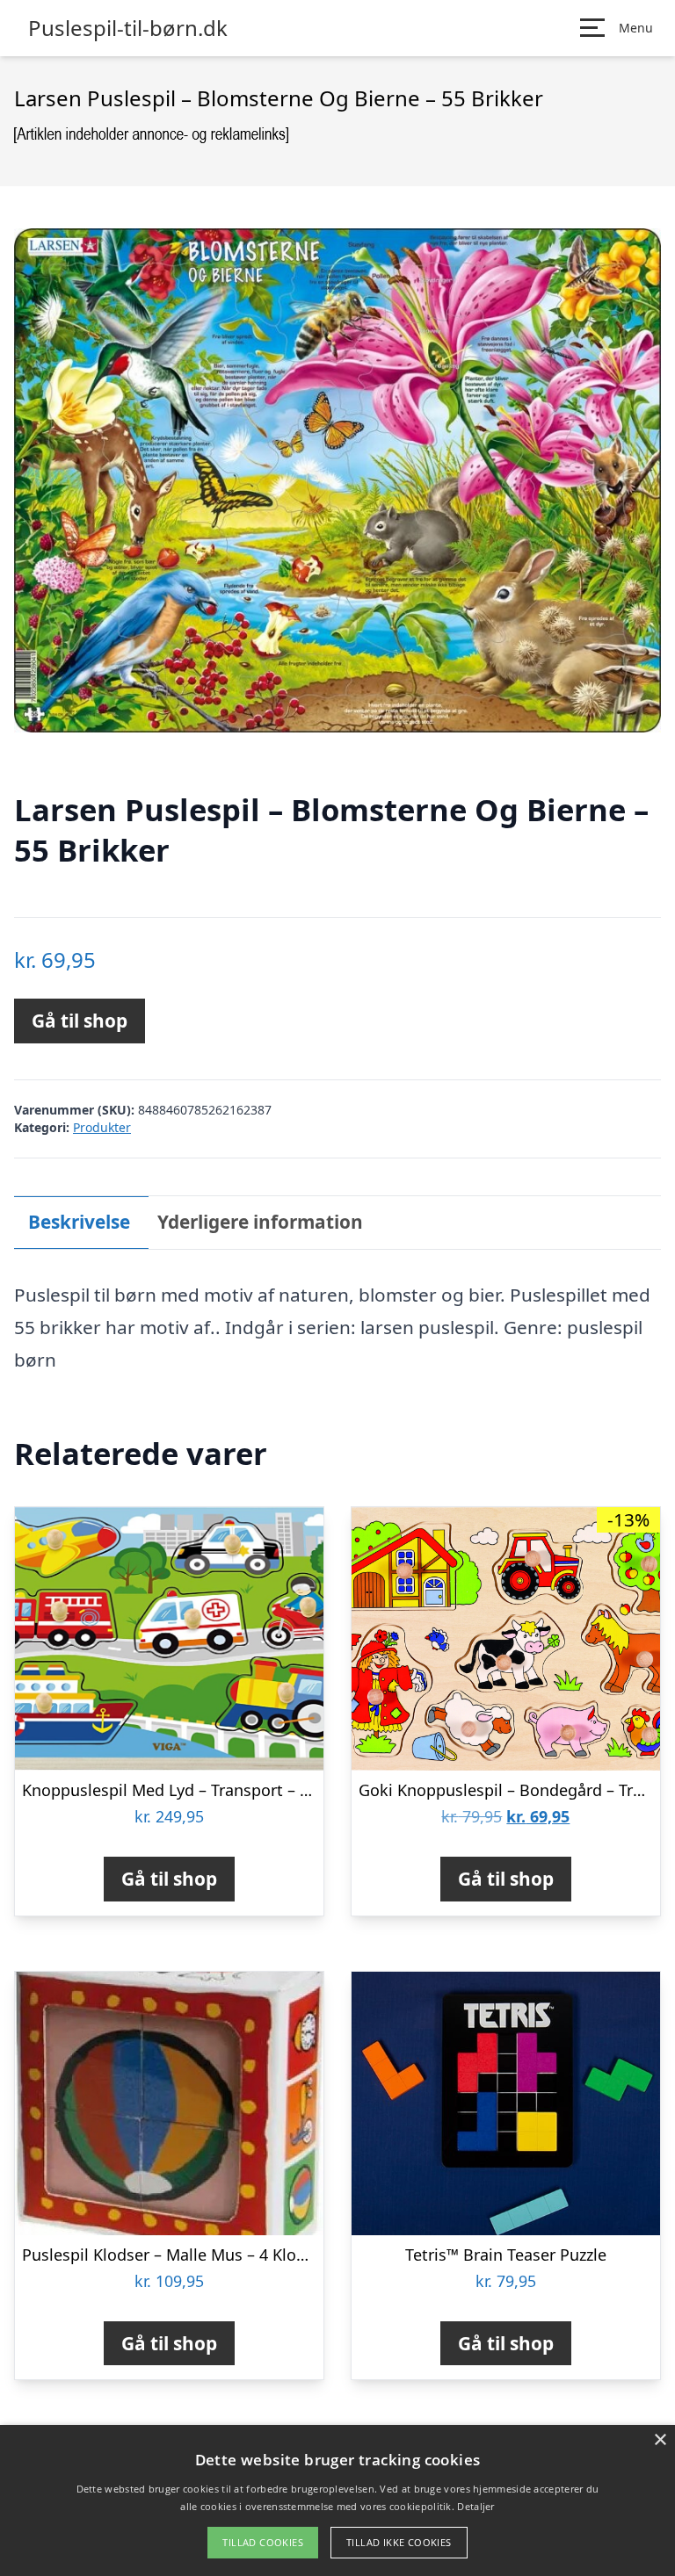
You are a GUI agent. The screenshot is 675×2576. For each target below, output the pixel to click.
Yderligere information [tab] (260, 1222)
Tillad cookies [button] (263, 2542)
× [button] (660, 2440)
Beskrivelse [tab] (79, 1222)
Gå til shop (80, 1021)
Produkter (102, 1127)
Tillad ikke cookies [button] (399, 2542)
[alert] (337, 2500)
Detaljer (475, 2506)
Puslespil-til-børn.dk (128, 28)
